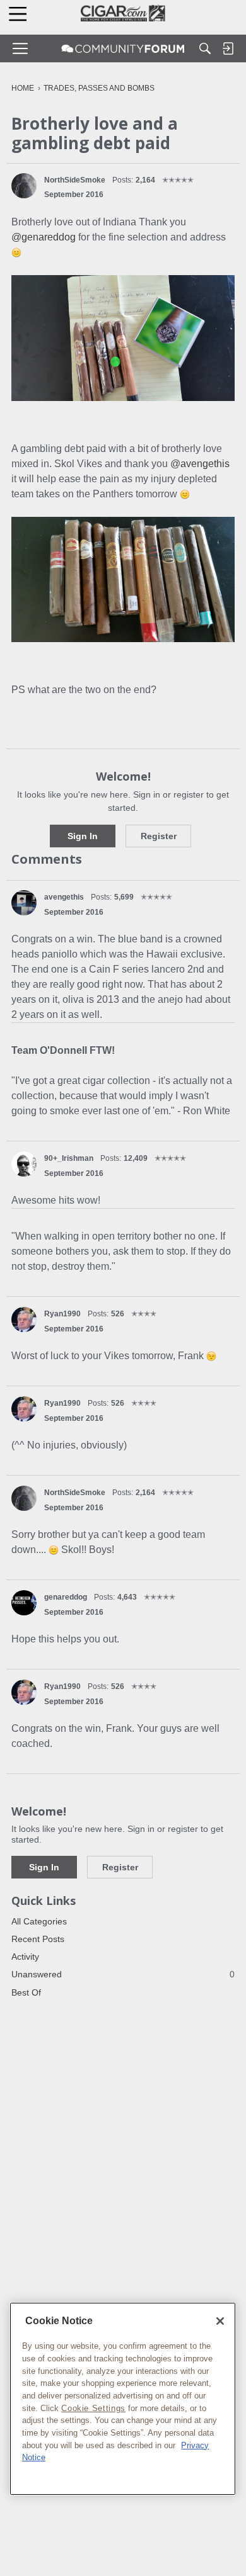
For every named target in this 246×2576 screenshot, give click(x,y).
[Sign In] (228, 48)
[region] (123, 2399)
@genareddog (44, 237)
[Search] (205, 48)
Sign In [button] (83, 836)
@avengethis (200, 464)
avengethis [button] (64, 897)
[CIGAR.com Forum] (123, 48)
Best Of (26, 1992)
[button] (24, 186)
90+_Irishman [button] (69, 1158)
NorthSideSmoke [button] (75, 180)
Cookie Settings (93, 2408)
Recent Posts (38, 1939)
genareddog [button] (66, 1597)
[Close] (220, 2321)
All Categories (39, 1921)
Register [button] (159, 836)
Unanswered (123, 1974)
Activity (25, 1957)
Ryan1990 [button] (62, 1314)
